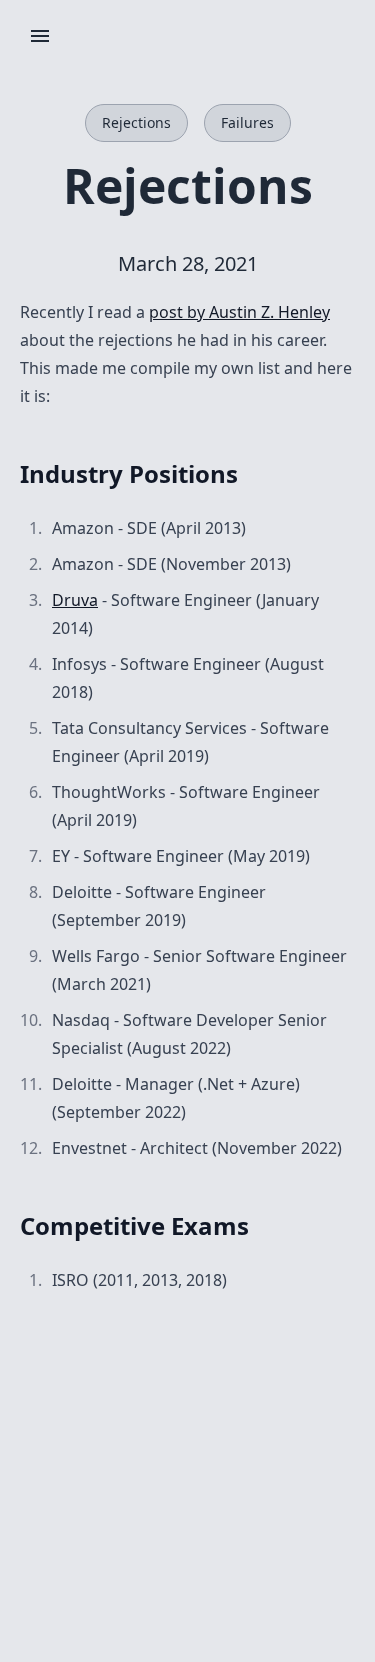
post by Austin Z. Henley (239, 312)
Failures (247, 122)
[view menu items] (40, 36)
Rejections (136, 122)
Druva (75, 600)
